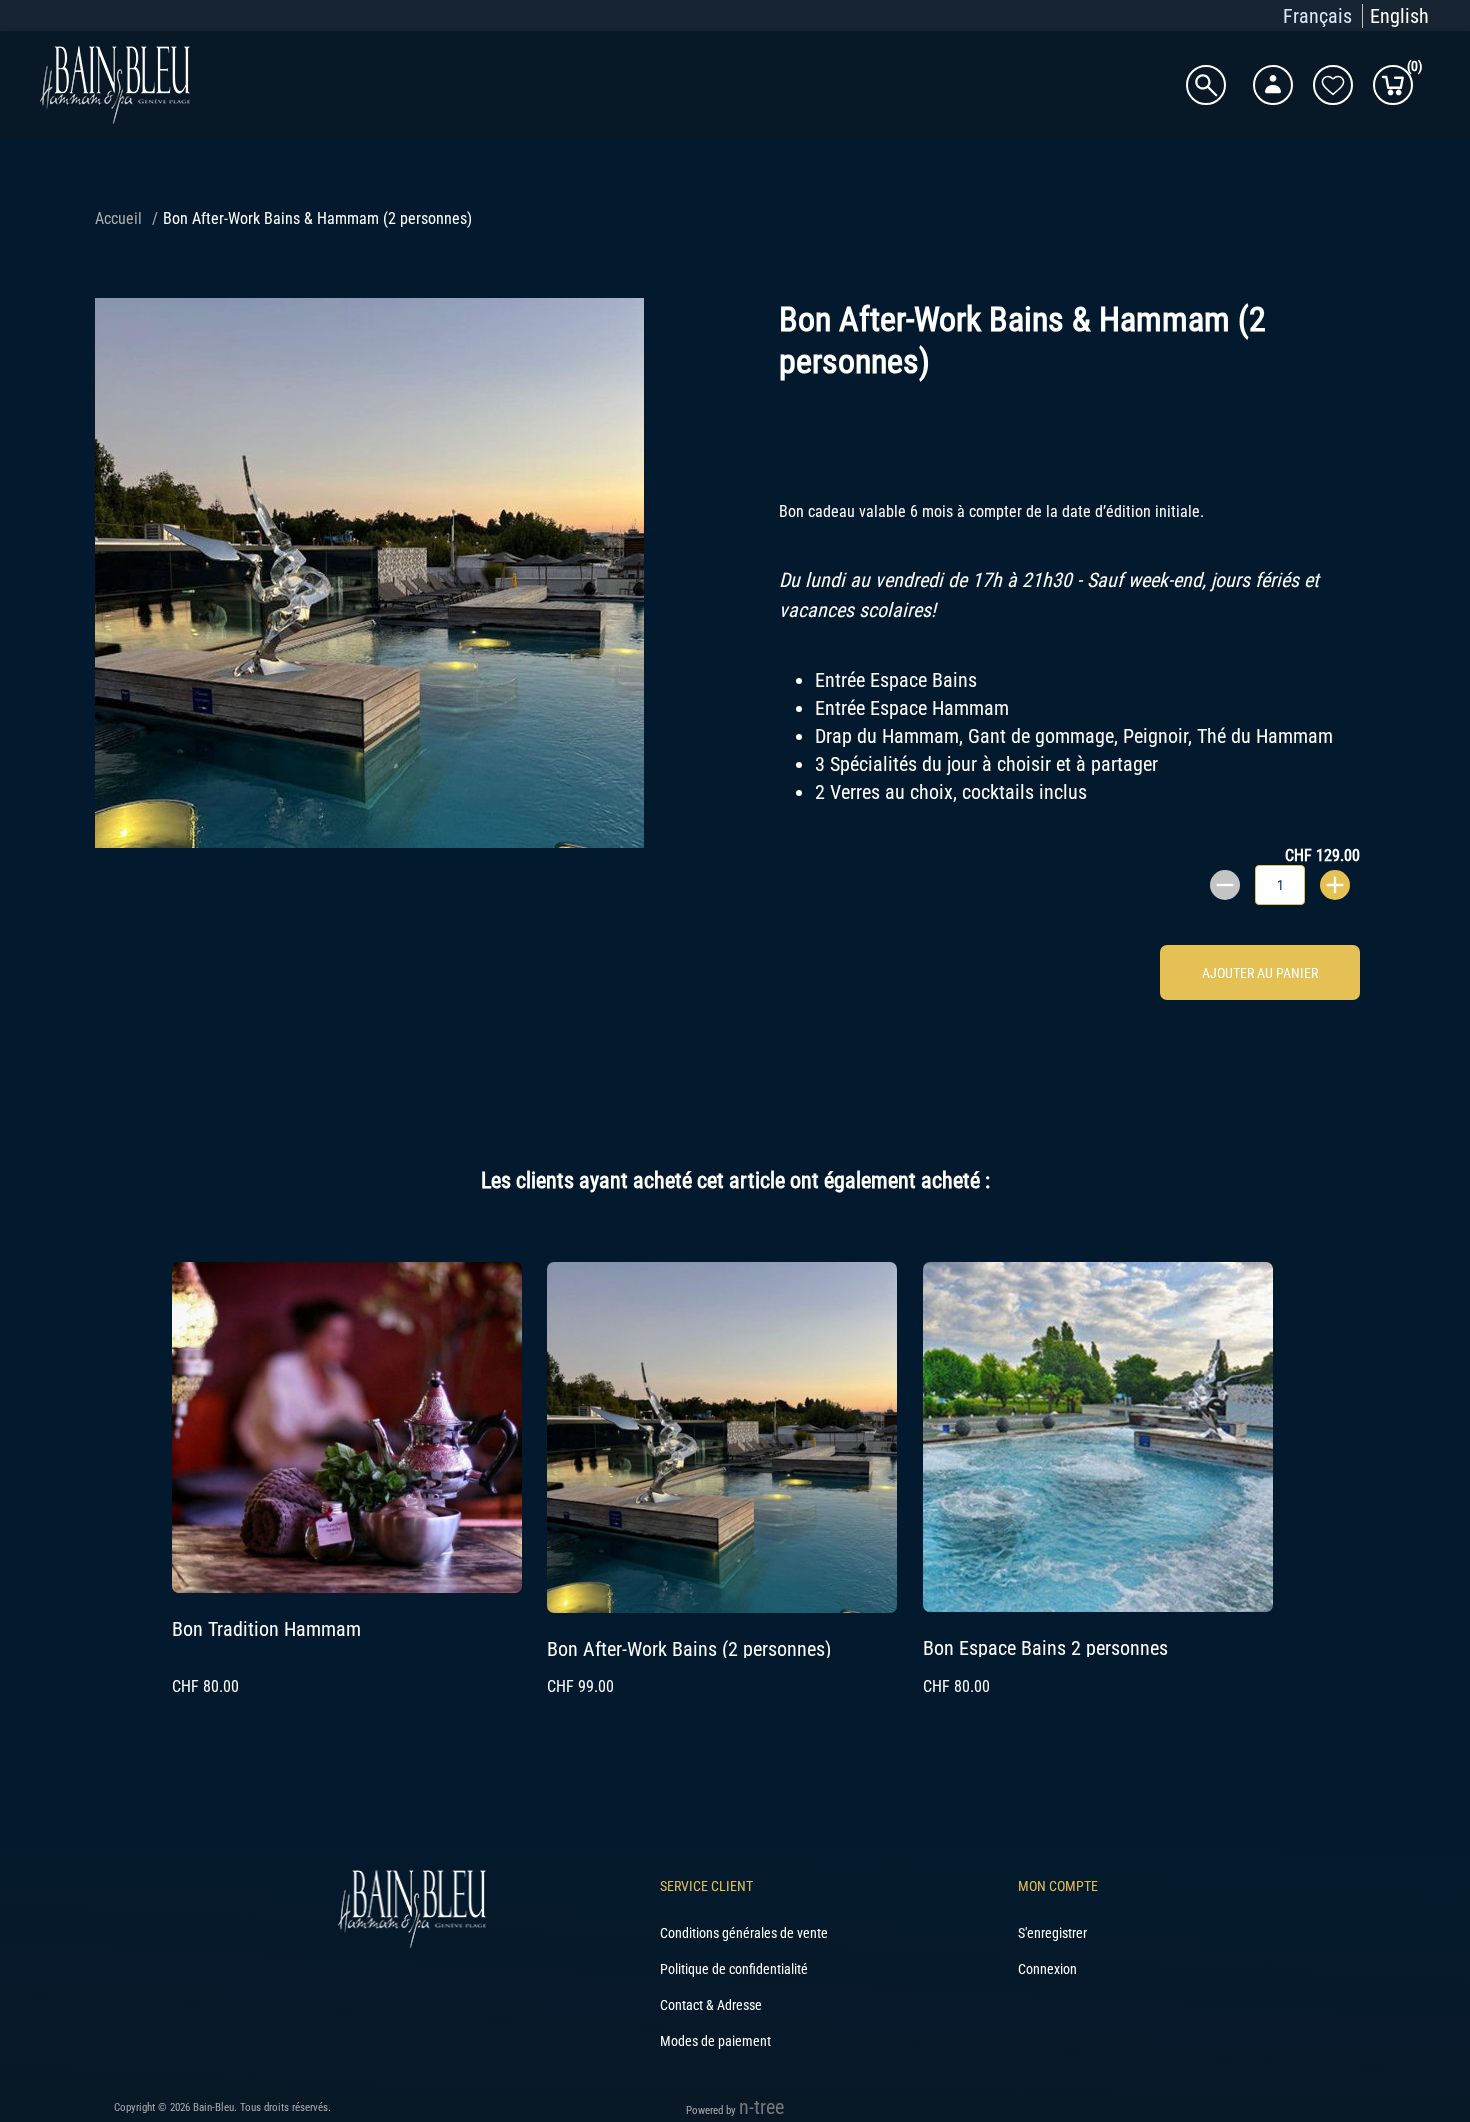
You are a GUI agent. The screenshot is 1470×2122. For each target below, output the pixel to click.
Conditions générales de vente (744, 1933)
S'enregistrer (1052, 1933)
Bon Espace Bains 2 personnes (1045, 1648)
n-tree (761, 2107)
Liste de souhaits (1333, 85)
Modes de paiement (715, 2041)
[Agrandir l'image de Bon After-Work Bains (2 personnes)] (722, 1606)
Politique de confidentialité (734, 1969)
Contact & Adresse (711, 2005)
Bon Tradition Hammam (266, 1629)
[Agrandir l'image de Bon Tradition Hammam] (347, 1586)
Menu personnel (1273, 85)
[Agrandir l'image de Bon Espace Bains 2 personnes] (1098, 1605)
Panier (1410, 69)
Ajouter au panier (1260, 973)
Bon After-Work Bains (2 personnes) (689, 1649)
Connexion (1047, 1969)
